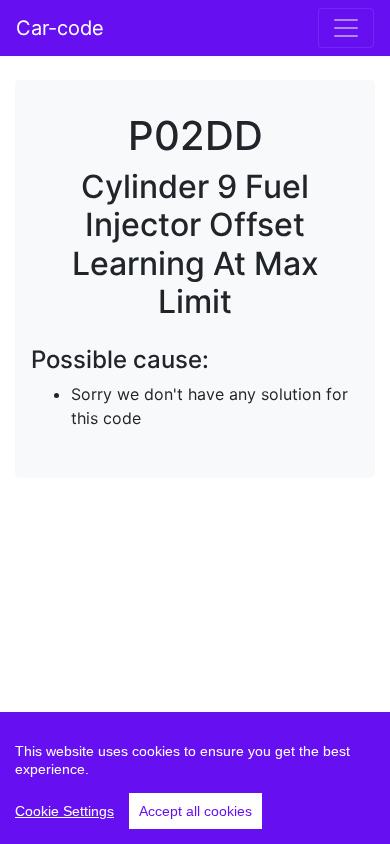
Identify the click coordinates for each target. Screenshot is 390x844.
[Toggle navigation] (346, 28)
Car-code (60, 28)
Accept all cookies (195, 811)
